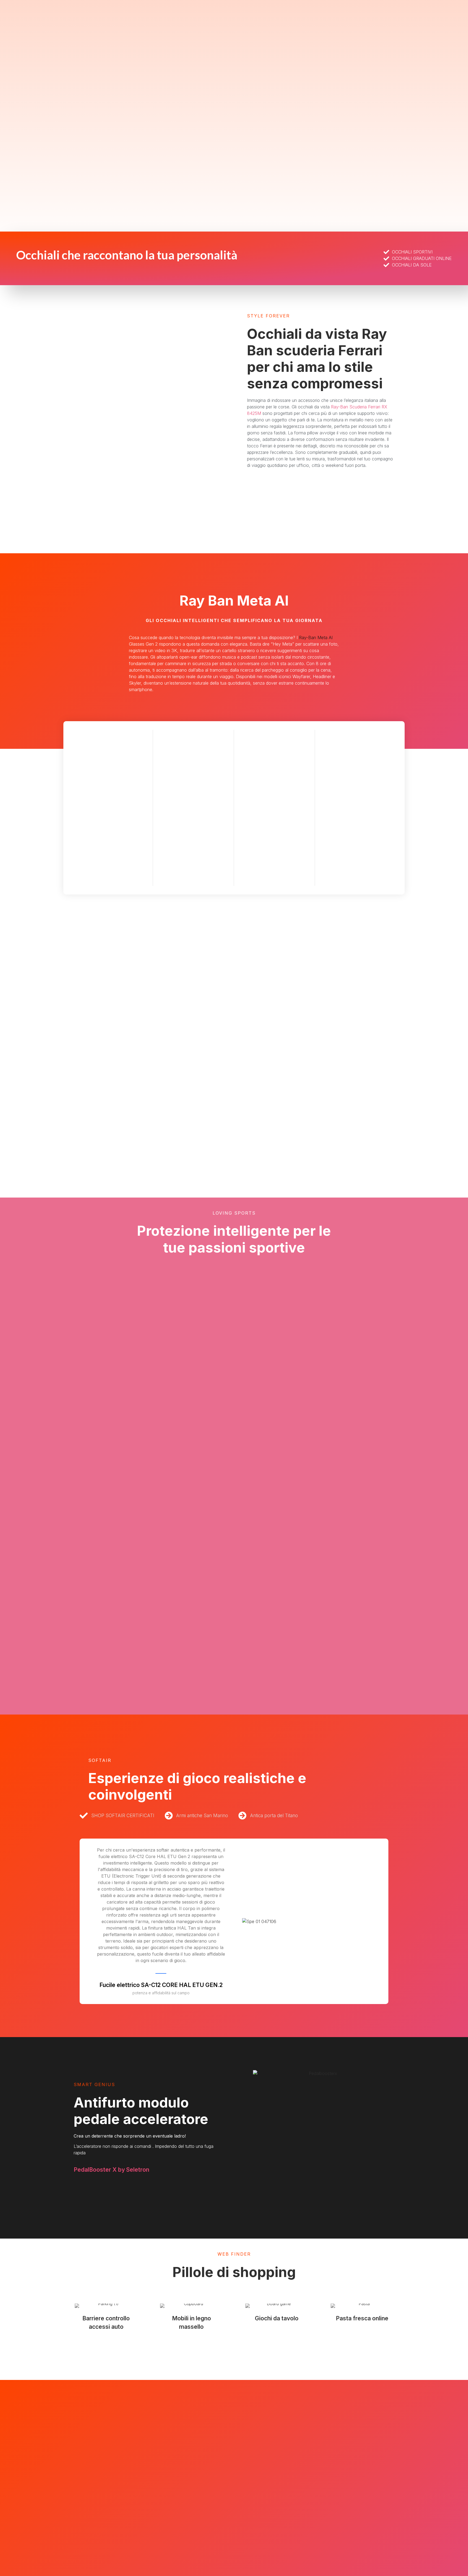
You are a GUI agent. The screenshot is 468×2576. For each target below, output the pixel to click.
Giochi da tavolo (277, 2318)
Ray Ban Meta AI (234, 601)
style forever (268, 316)
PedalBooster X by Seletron (111, 2170)
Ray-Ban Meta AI (316, 638)
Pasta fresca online (362, 2318)
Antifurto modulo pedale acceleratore (141, 2111)
